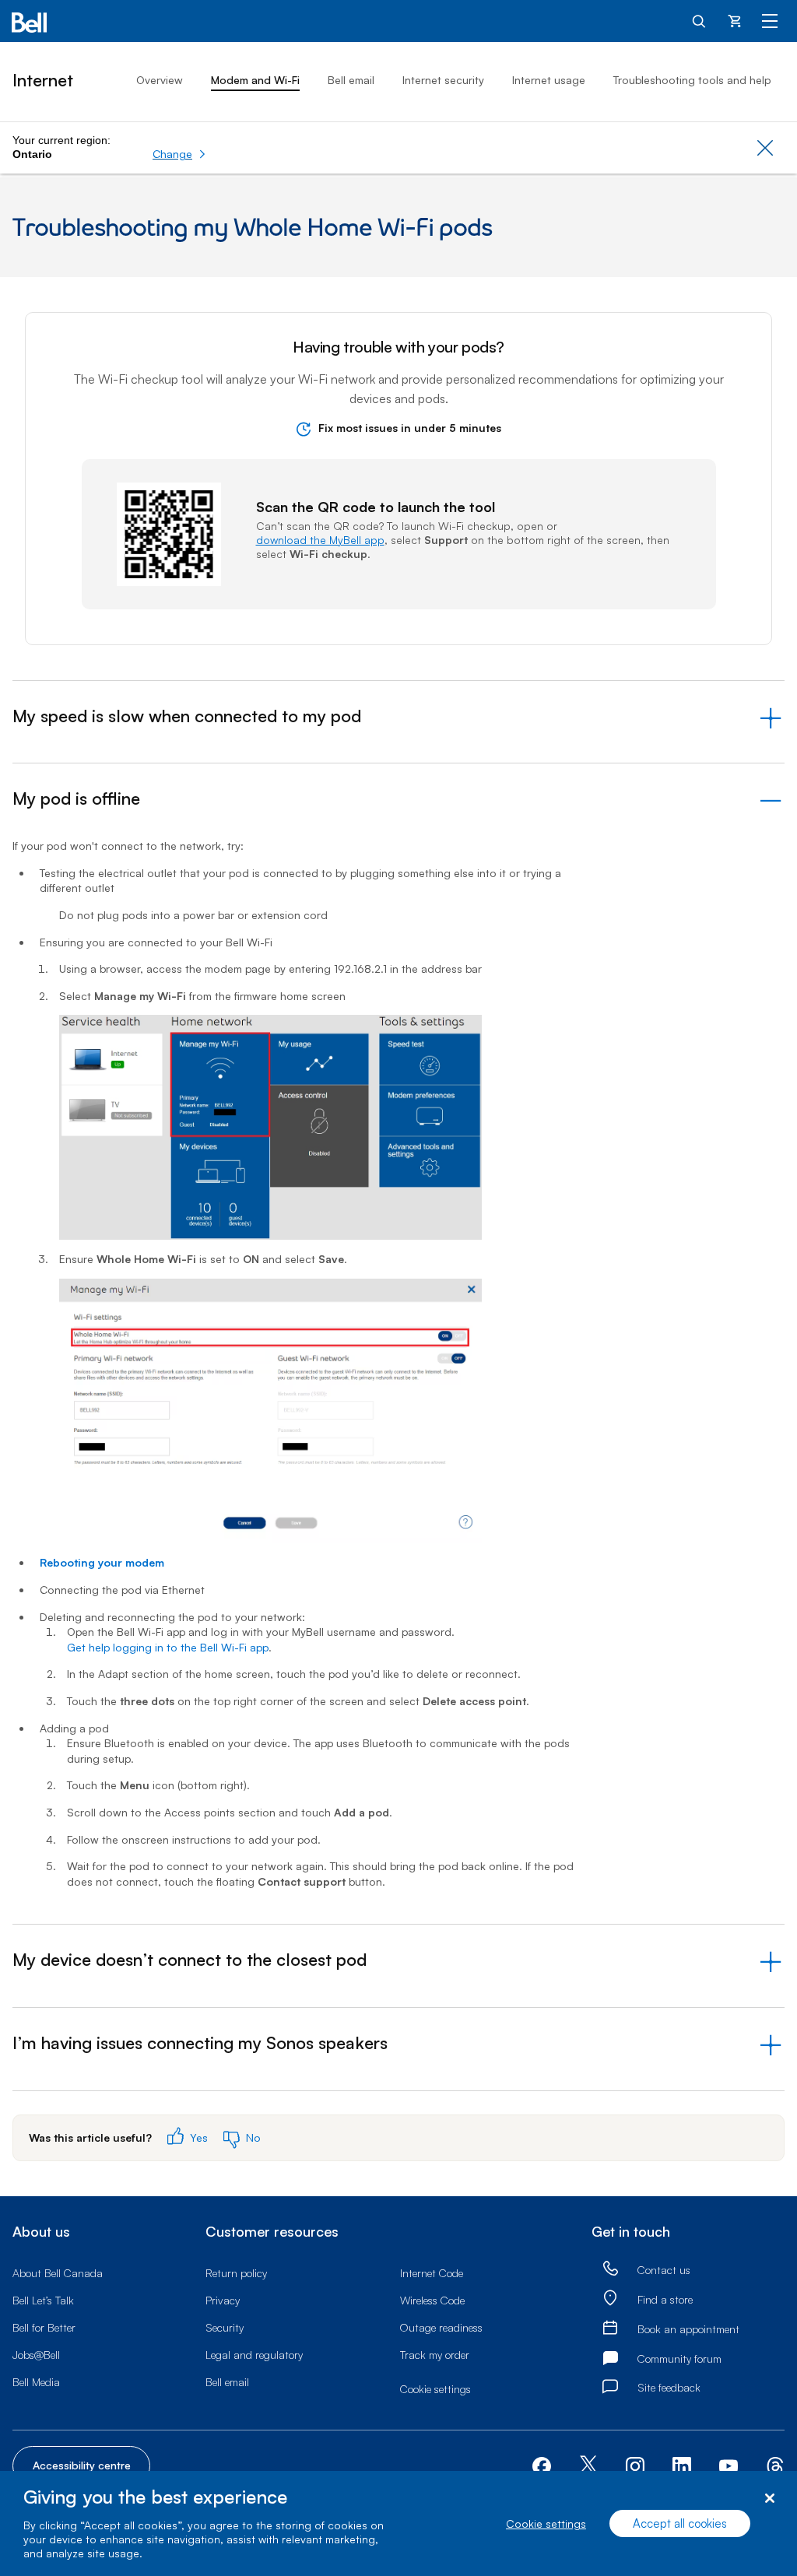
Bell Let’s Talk (43, 2300)
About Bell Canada (58, 2273)
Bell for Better (44, 2327)
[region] (398, 2523)
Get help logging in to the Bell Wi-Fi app (168, 1647)
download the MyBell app (320, 540)
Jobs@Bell (36, 2355)
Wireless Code (432, 2300)
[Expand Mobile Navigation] (770, 20)
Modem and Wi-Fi (255, 80)
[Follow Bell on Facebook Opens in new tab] (542, 2464)
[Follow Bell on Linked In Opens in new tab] (682, 2464)
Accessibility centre (82, 2465)
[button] (179, 154)
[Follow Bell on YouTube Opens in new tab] (729, 2464)
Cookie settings (546, 2523)
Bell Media (36, 2382)
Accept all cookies (680, 2523)
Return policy (236, 2273)
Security (225, 2327)
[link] (610, 2269)
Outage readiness (441, 2327)
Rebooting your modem (102, 1562)
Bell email (351, 80)
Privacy (223, 2300)
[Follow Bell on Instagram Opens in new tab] (635, 2466)
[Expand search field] (700, 20)
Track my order (435, 2355)
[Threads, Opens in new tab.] (775, 2464)
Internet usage (549, 80)
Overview (160, 80)
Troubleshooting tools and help (692, 80)
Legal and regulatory (254, 2355)
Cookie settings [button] (435, 2389)
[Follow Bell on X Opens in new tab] (588, 2466)
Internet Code (432, 2273)
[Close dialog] (769, 2499)
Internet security (443, 80)
